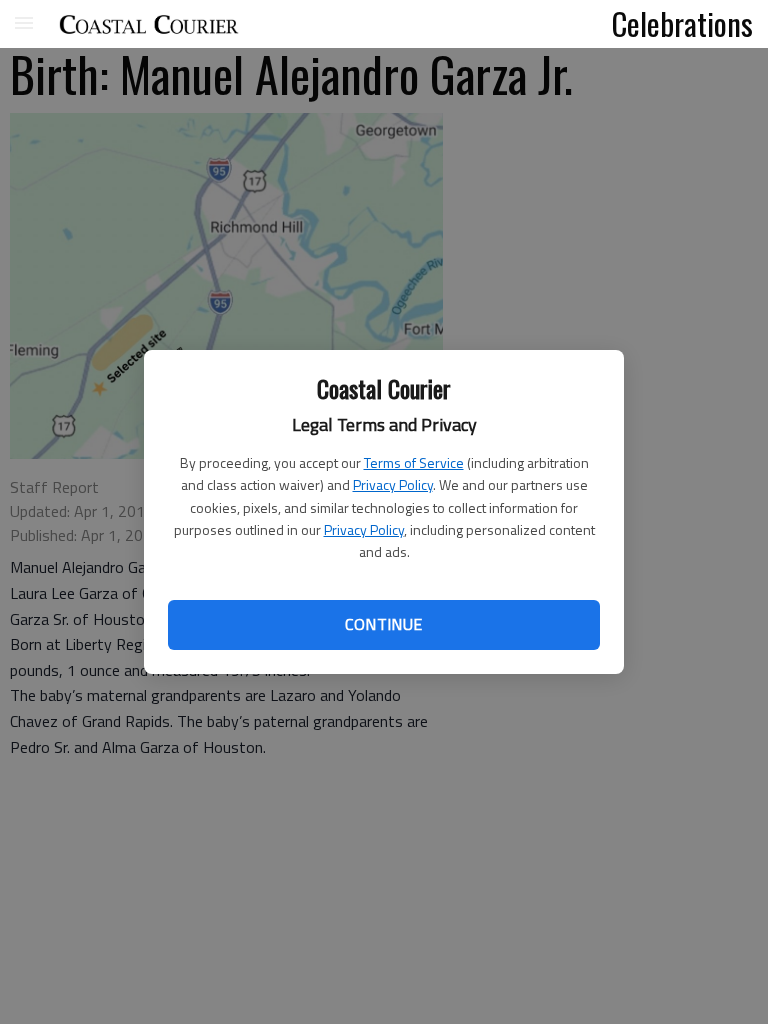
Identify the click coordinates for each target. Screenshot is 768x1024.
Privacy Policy (393, 484)
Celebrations (682, 23)
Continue (383, 624)
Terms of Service (414, 462)
